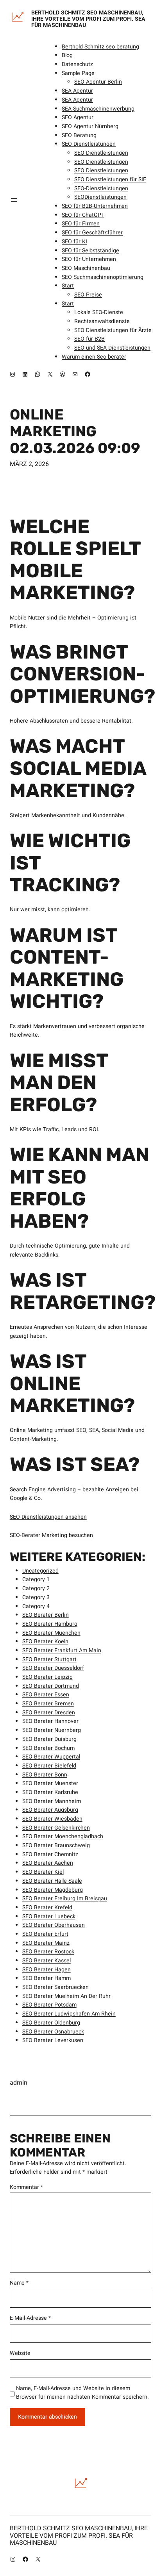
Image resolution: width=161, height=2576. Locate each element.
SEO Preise (88, 295)
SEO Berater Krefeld (47, 1907)
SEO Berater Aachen (48, 1863)
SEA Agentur (77, 91)
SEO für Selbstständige (90, 251)
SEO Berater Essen (46, 1695)
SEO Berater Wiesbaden (52, 1819)
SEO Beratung (79, 135)
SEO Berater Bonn (45, 1775)
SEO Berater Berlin (46, 1615)
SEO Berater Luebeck (49, 1916)
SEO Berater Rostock (48, 1952)
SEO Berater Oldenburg (51, 2023)
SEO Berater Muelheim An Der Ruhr (66, 1996)
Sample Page (78, 73)
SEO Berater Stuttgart (49, 1659)
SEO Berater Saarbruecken (55, 1987)
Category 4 (36, 1606)
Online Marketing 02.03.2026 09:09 (75, 431)
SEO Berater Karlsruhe (50, 1792)
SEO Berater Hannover (50, 1721)
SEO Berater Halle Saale (52, 1881)
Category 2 (36, 1588)
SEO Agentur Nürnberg (90, 126)
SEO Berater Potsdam (49, 2005)
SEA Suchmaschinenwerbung (98, 109)
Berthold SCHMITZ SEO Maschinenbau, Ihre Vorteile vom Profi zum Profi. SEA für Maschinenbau (88, 19)
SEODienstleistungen (100, 197)
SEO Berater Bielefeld (49, 1766)
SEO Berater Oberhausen (54, 1925)
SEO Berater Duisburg (49, 1739)
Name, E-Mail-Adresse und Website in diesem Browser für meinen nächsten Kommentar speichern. (82, 2393)
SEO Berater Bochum (48, 1748)
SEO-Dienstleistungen (101, 188)
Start (68, 286)
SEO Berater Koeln (45, 1641)
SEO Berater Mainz (46, 1943)
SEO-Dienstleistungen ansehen (48, 1517)
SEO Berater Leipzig (47, 1677)
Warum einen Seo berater (94, 357)
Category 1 (36, 1579)
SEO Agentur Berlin (98, 82)
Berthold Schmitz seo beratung (100, 47)
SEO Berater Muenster (50, 1783)
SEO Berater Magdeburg (53, 1890)
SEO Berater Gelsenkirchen (56, 1828)
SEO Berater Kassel (47, 1961)
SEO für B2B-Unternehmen (95, 206)
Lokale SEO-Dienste (99, 312)
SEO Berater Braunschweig (56, 1845)
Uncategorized (40, 1571)
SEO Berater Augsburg (50, 1810)
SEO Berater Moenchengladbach (63, 1836)
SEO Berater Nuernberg (52, 1730)
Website (20, 2353)
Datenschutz (77, 64)
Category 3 (36, 1597)
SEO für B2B (89, 339)
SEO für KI (74, 242)
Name (19, 2283)
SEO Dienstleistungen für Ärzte (113, 330)
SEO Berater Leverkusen (53, 2040)
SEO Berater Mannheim (52, 1801)
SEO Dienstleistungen (89, 144)
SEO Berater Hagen (47, 1970)
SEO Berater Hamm (47, 1978)
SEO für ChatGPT (83, 215)
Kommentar (26, 2187)
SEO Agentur (78, 117)
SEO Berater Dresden (49, 1713)
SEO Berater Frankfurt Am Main (62, 1650)
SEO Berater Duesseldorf (53, 1668)
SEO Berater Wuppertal (51, 1757)
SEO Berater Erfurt (45, 1934)
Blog (67, 55)
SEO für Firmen (81, 224)
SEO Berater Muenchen (51, 1633)
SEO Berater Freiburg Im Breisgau (65, 1899)
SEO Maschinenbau (86, 268)
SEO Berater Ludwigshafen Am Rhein (69, 2014)
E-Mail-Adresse (30, 2318)
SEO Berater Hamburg (50, 1624)
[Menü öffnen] (14, 200)
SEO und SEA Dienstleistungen (112, 348)
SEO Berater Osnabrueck (53, 2032)
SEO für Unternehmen (89, 259)
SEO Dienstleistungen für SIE (110, 179)
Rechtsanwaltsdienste (102, 321)
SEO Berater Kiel (43, 1872)
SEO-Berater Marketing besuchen (51, 1535)
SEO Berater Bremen (48, 1704)
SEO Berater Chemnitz (50, 1854)
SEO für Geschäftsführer (92, 233)
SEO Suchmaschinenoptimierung (103, 277)
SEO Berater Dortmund (51, 1686)
